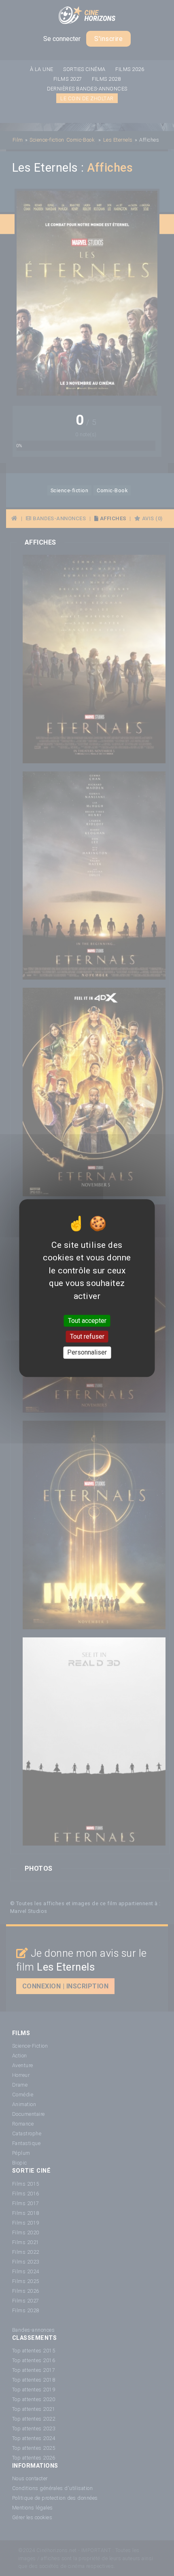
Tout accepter (87, 1321)
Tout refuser (87, 1336)
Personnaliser (87, 1353)
